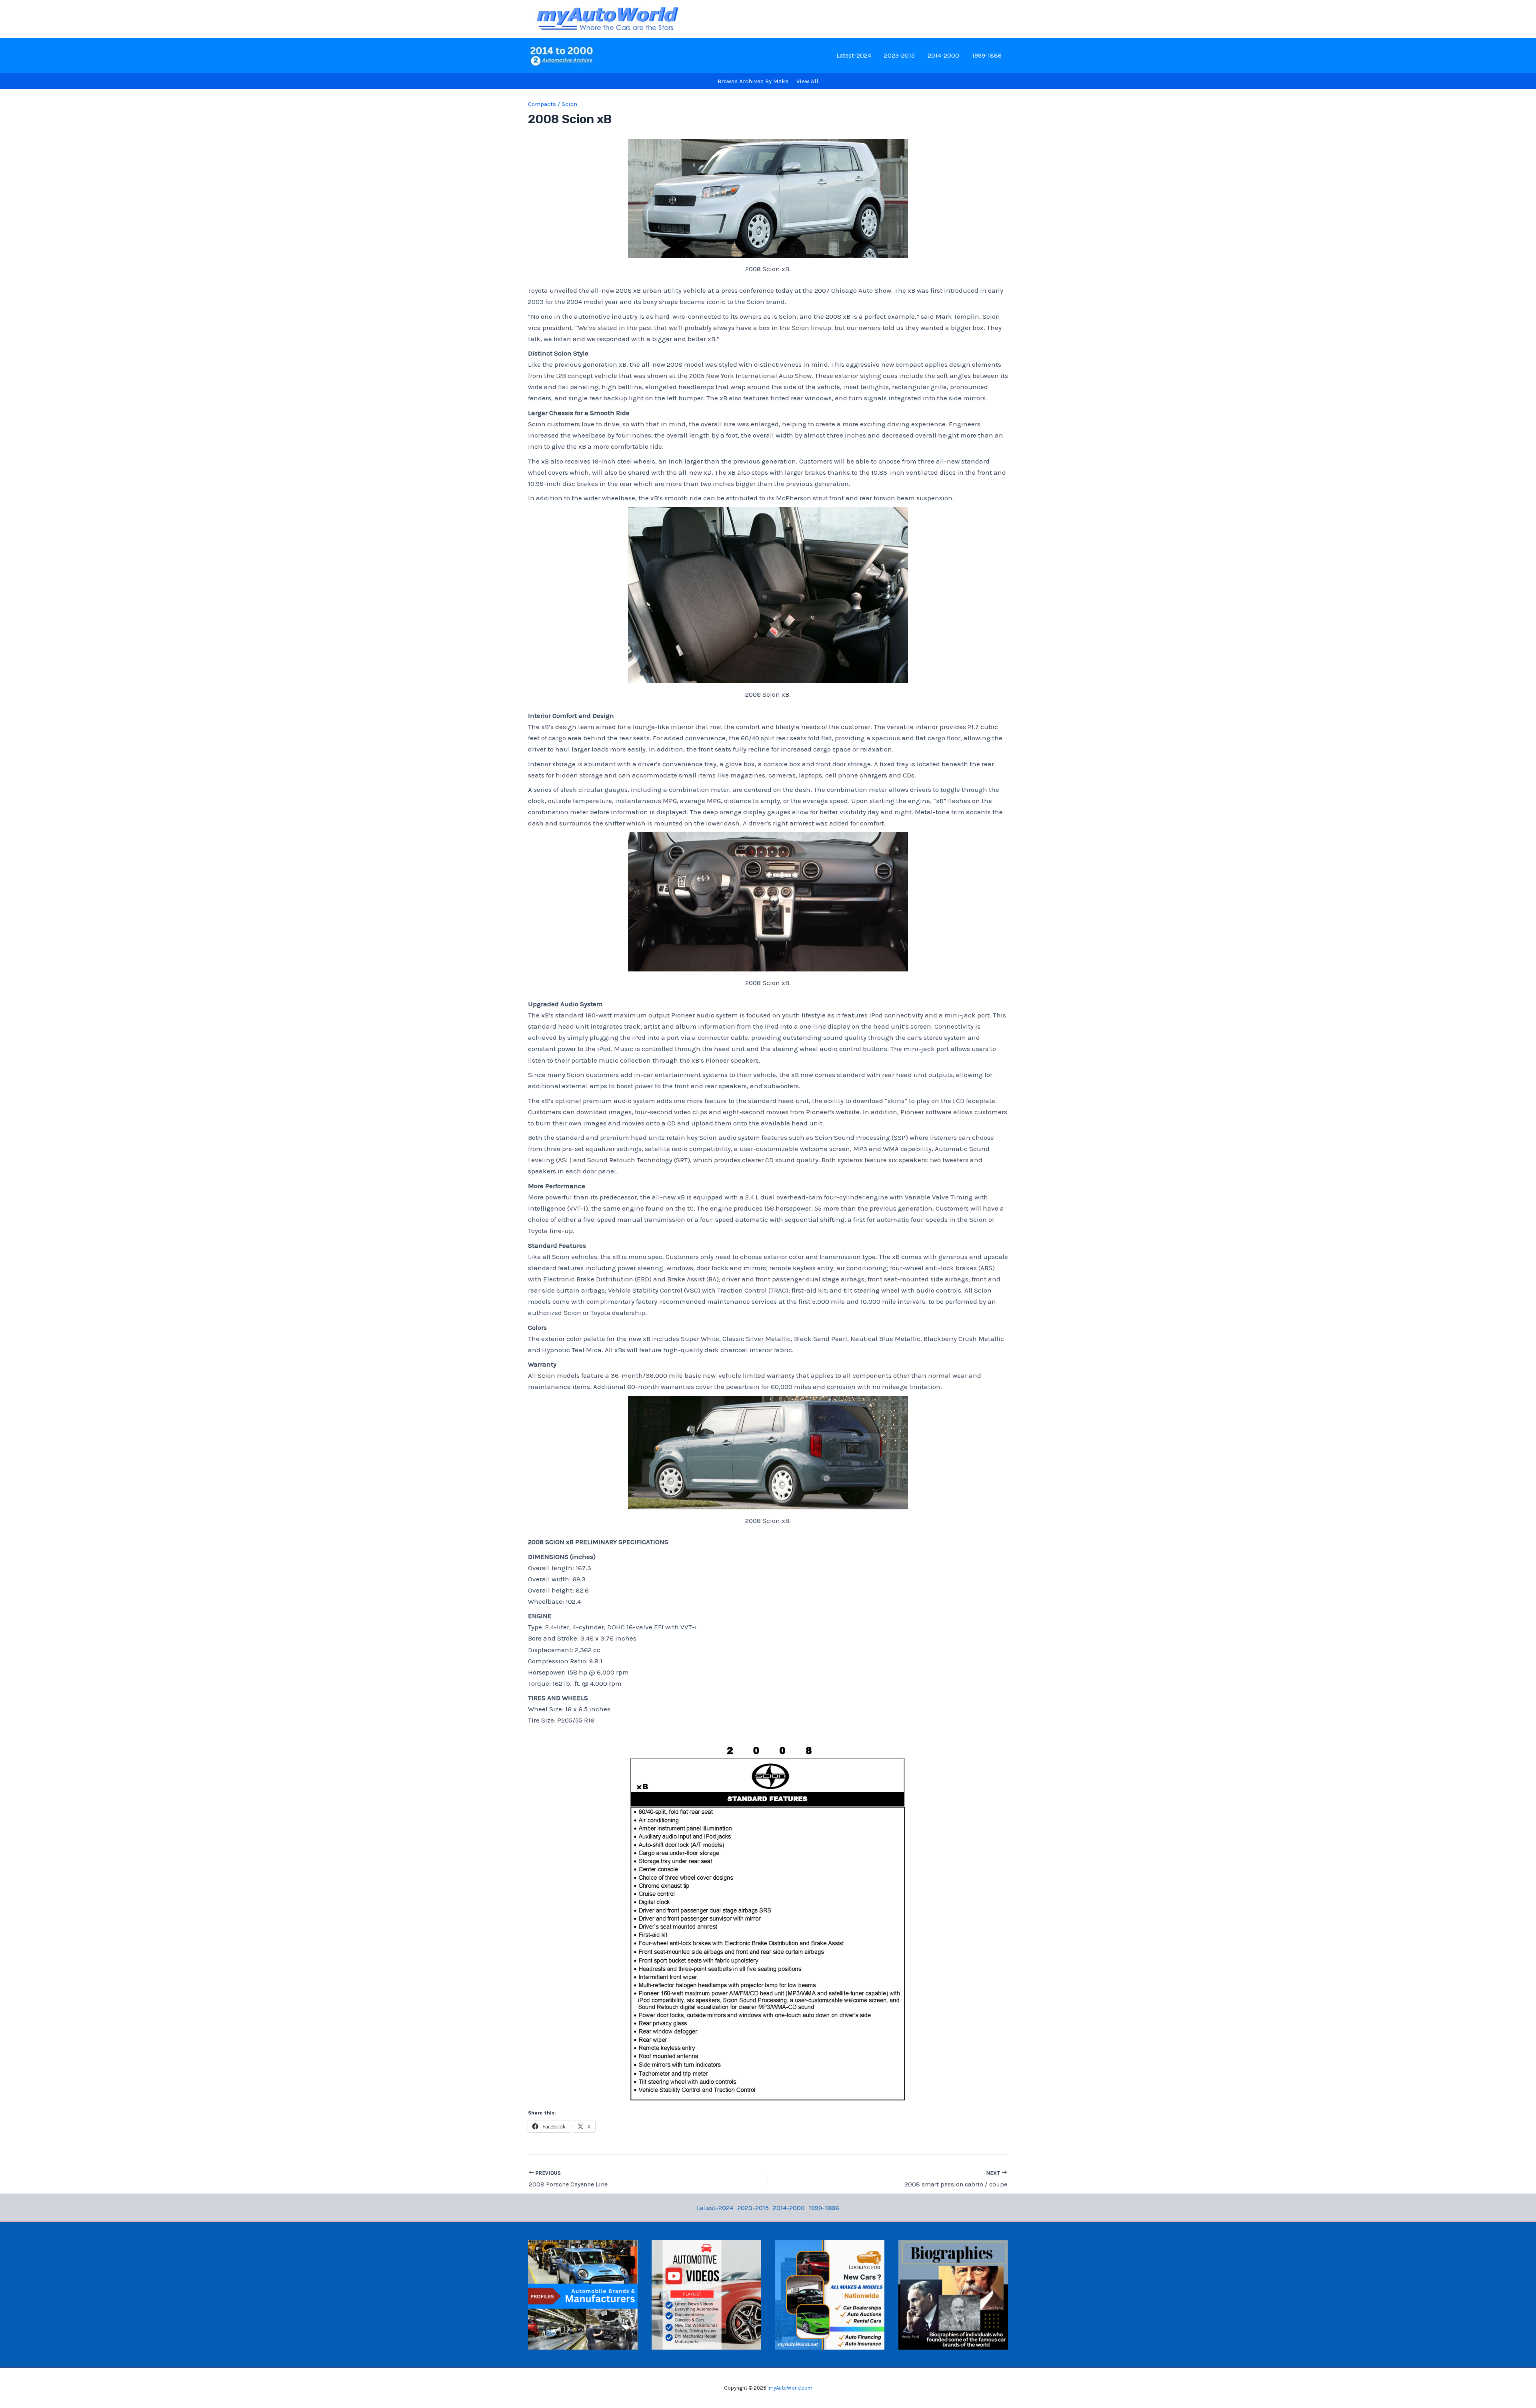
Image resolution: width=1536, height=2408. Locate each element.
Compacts (542, 104)
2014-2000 (943, 55)
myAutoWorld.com (791, 2388)
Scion (569, 104)
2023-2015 (899, 55)
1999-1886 (987, 55)
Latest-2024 (854, 55)
